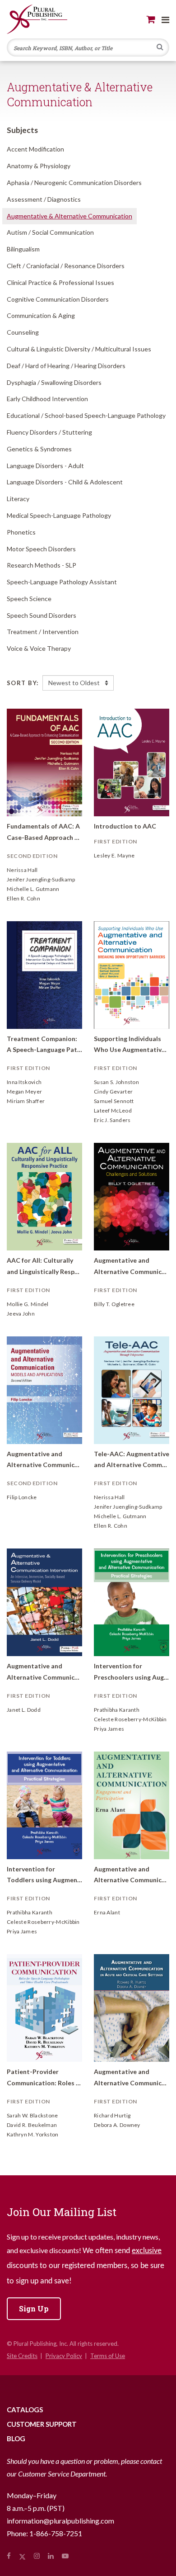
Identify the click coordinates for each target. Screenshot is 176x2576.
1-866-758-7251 (56, 2533)
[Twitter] (22, 2556)
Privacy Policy (64, 2356)
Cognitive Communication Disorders (58, 299)
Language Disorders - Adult (45, 466)
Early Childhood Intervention (47, 399)
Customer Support (42, 2424)
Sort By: (23, 683)
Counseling (23, 332)
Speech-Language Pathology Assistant (62, 582)
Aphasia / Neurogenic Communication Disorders (74, 182)
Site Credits (22, 2356)
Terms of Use (108, 2356)
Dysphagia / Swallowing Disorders (54, 382)
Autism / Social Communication (50, 232)
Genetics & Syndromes (39, 449)
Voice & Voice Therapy (39, 648)
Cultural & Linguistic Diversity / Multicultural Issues (79, 349)
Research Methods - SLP (42, 565)
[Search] (160, 48)
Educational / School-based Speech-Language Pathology (86, 415)
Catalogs (25, 2410)
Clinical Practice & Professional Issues (60, 282)
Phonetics (21, 532)
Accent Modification (35, 149)
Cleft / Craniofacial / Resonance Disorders (66, 266)
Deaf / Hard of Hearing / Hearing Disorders (66, 366)
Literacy (18, 499)
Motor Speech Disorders (41, 549)
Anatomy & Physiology (39, 166)
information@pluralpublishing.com (60, 2521)
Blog (16, 2439)
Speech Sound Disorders (42, 615)
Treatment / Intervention (43, 632)
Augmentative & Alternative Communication (69, 216)
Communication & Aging (41, 315)
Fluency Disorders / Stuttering (49, 432)
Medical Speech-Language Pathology (59, 515)
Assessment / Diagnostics (44, 199)
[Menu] (165, 19)
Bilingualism (23, 249)
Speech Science (29, 599)
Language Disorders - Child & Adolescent (65, 482)
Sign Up (34, 2308)
